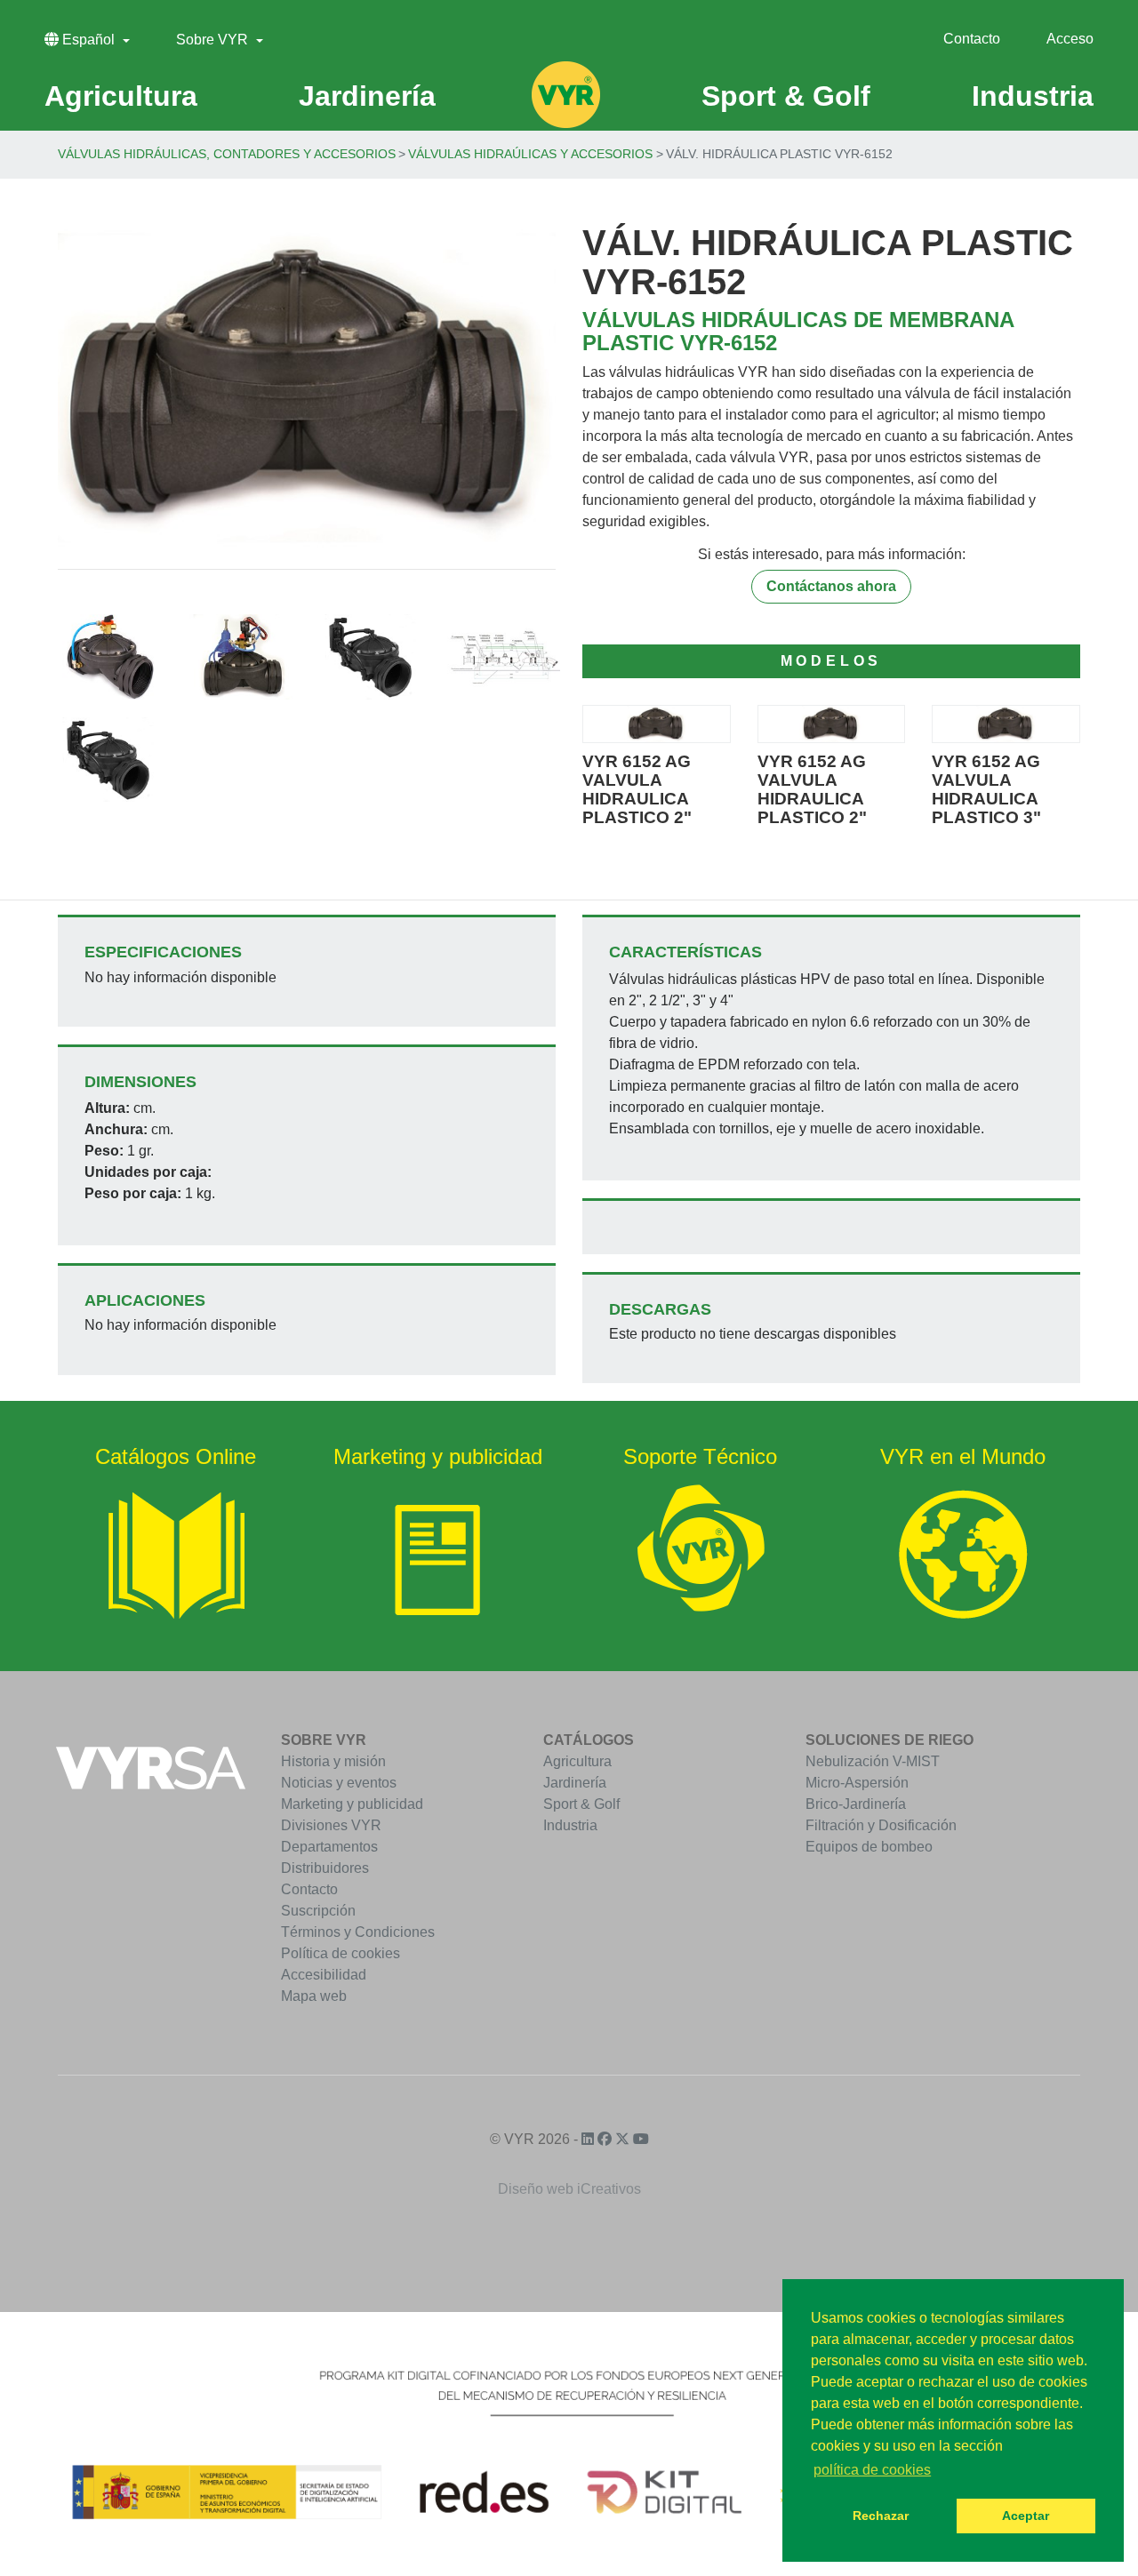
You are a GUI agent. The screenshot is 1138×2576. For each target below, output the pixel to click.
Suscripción (318, 1911)
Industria (570, 1825)
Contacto (972, 39)
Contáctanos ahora (831, 586)
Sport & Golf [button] (786, 96)
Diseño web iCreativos (569, 2189)
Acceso (1070, 39)
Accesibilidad (324, 1975)
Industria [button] (1033, 96)
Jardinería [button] (367, 96)
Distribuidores (325, 1868)
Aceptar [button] (1026, 2516)
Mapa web (314, 1996)
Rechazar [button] (881, 2516)
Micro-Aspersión (857, 1783)
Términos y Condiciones (358, 1932)
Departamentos (329, 1847)
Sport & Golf (581, 1804)
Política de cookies (341, 1953)
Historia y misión (333, 1761)
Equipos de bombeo (869, 1847)
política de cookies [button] (872, 2470)
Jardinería (575, 1783)
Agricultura (577, 1761)
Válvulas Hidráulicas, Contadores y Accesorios (227, 154)
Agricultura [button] (121, 96)
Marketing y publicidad (352, 1804)
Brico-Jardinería (856, 1804)
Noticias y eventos (339, 1783)
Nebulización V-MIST (873, 1761)
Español (88, 40)
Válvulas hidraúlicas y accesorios (530, 154)
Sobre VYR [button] (214, 40)
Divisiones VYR (331, 1825)
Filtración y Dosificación (881, 1825)
